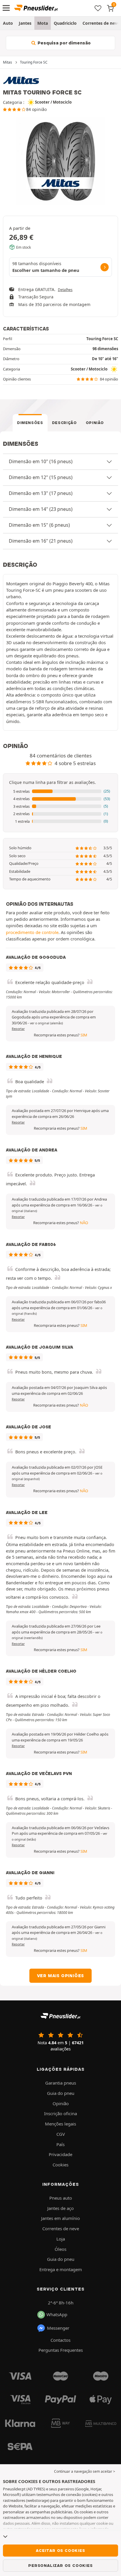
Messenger (58, 2328)
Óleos (60, 2249)
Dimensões (30, 423)
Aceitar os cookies (60, 2550)
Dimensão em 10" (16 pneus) (41, 461)
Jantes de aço (60, 2208)
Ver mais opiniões (61, 1976)
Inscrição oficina (60, 2113)
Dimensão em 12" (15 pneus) (41, 477)
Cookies (60, 2165)
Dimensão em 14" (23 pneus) (41, 509)
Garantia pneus (61, 2083)
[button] (60, 792)
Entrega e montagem (61, 2269)
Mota (43, 23)
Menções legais (60, 2124)
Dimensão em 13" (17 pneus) (41, 493)
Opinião (95, 423)
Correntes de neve (61, 2228)
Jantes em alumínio (60, 2218)
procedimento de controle (32, 932)
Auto (8, 23)
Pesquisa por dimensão (64, 43)
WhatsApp (57, 2314)
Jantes (25, 23)
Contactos (60, 2340)
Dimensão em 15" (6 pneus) (39, 525)
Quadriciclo (65, 23)
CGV (61, 2134)
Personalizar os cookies (60, 2565)
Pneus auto (61, 2198)
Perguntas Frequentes (61, 2350)
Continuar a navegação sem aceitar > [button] (85, 2471)
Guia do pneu (61, 2093)
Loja (61, 2239)
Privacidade (60, 2154)
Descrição (64, 423)
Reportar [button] (18, 1029)
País (60, 2144)
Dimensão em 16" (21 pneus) (41, 541)
